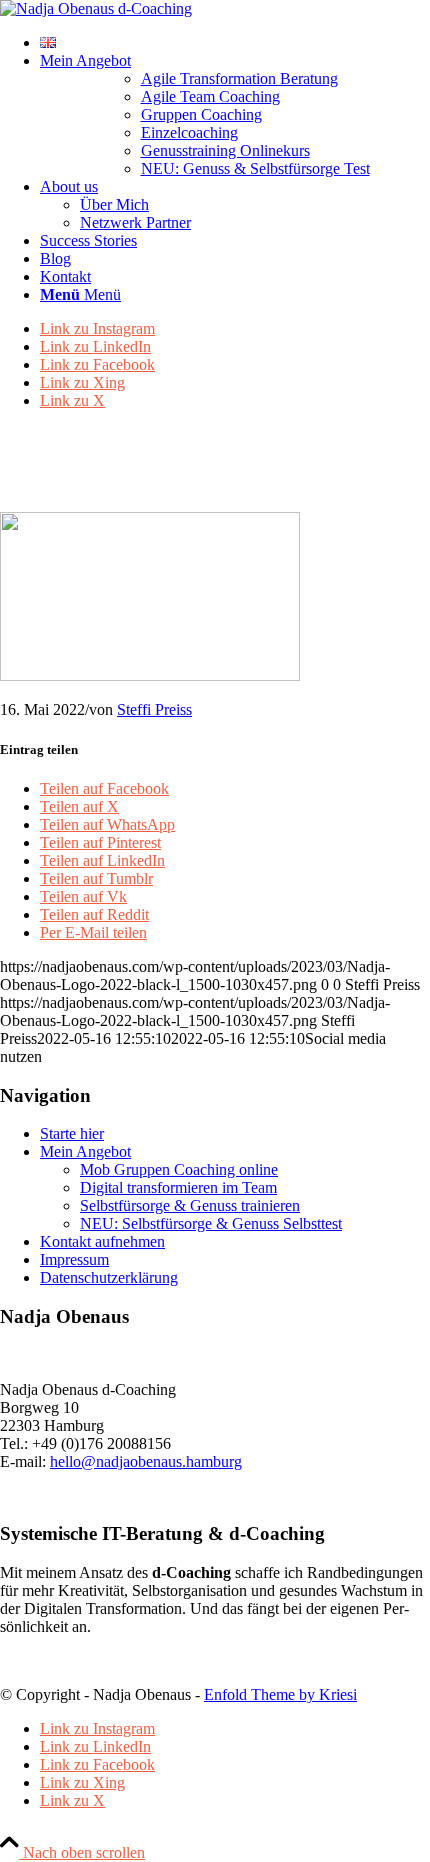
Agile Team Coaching (210, 96)
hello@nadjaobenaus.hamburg (146, 1461)
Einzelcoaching (189, 132)
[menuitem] (235, 43)
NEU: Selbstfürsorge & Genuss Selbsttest (211, 1223)
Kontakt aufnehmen (102, 1241)
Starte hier (72, 1133)
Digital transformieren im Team (178, 1187)
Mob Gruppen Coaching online (179, 1169)
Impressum (74, 1259)
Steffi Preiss (154, 709)
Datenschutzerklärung (109, 1277)
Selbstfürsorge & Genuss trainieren (190, 1205)
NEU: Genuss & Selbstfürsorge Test (255, 168)
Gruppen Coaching (201, 114)
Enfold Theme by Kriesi (280, 1694)
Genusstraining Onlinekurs (225, 150)
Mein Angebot (85, 1151)
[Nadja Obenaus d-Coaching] (96, 8)
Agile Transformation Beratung (239, 78)
